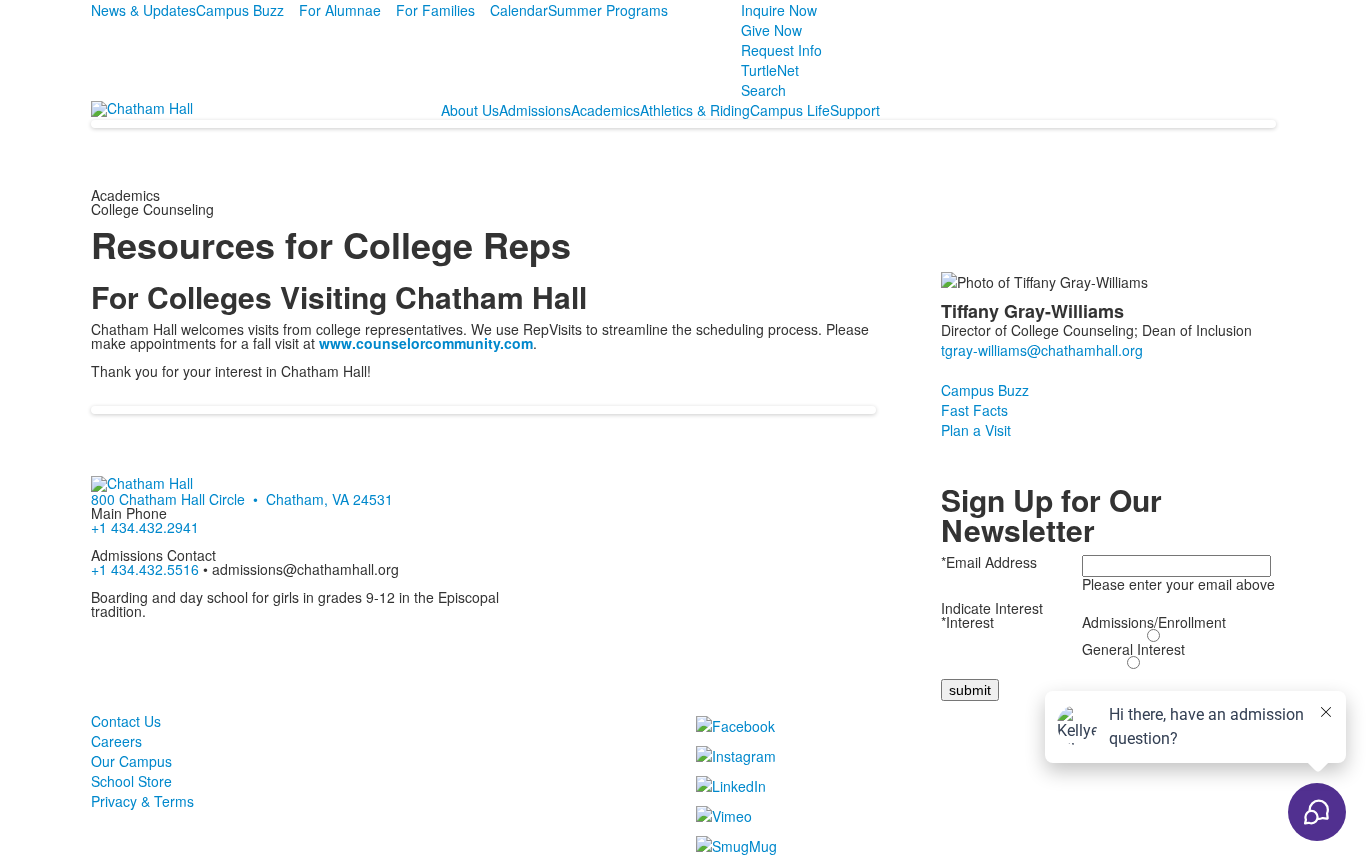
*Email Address (989, 562)
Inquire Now (779, 10)
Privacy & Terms (142, 801)
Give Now (771, 30)
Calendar (519, 10)
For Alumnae (340, 10)
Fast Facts (974, 410)
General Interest (1133, 649)
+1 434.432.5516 (145, 569)
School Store (131, 781)
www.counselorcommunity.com (426, 343)
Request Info (781, 50)
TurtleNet (770, 70)
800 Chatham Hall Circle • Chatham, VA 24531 (242, 499)
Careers (116, 741)
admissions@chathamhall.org (305, 569)
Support (855, 110)
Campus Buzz (240, 10)
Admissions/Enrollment (1154, 622)
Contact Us (126, 721)
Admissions (535, 110)
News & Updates (143, 10)
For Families (435, 10)
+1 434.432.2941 (145, 527)
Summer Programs (608, 10)
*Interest (967, 622)
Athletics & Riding (695, 110)
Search (763, 90)
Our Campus (131, 761)
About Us (470, 110)
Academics (605, 110)
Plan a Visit (976, 430)
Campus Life (790, 110)
